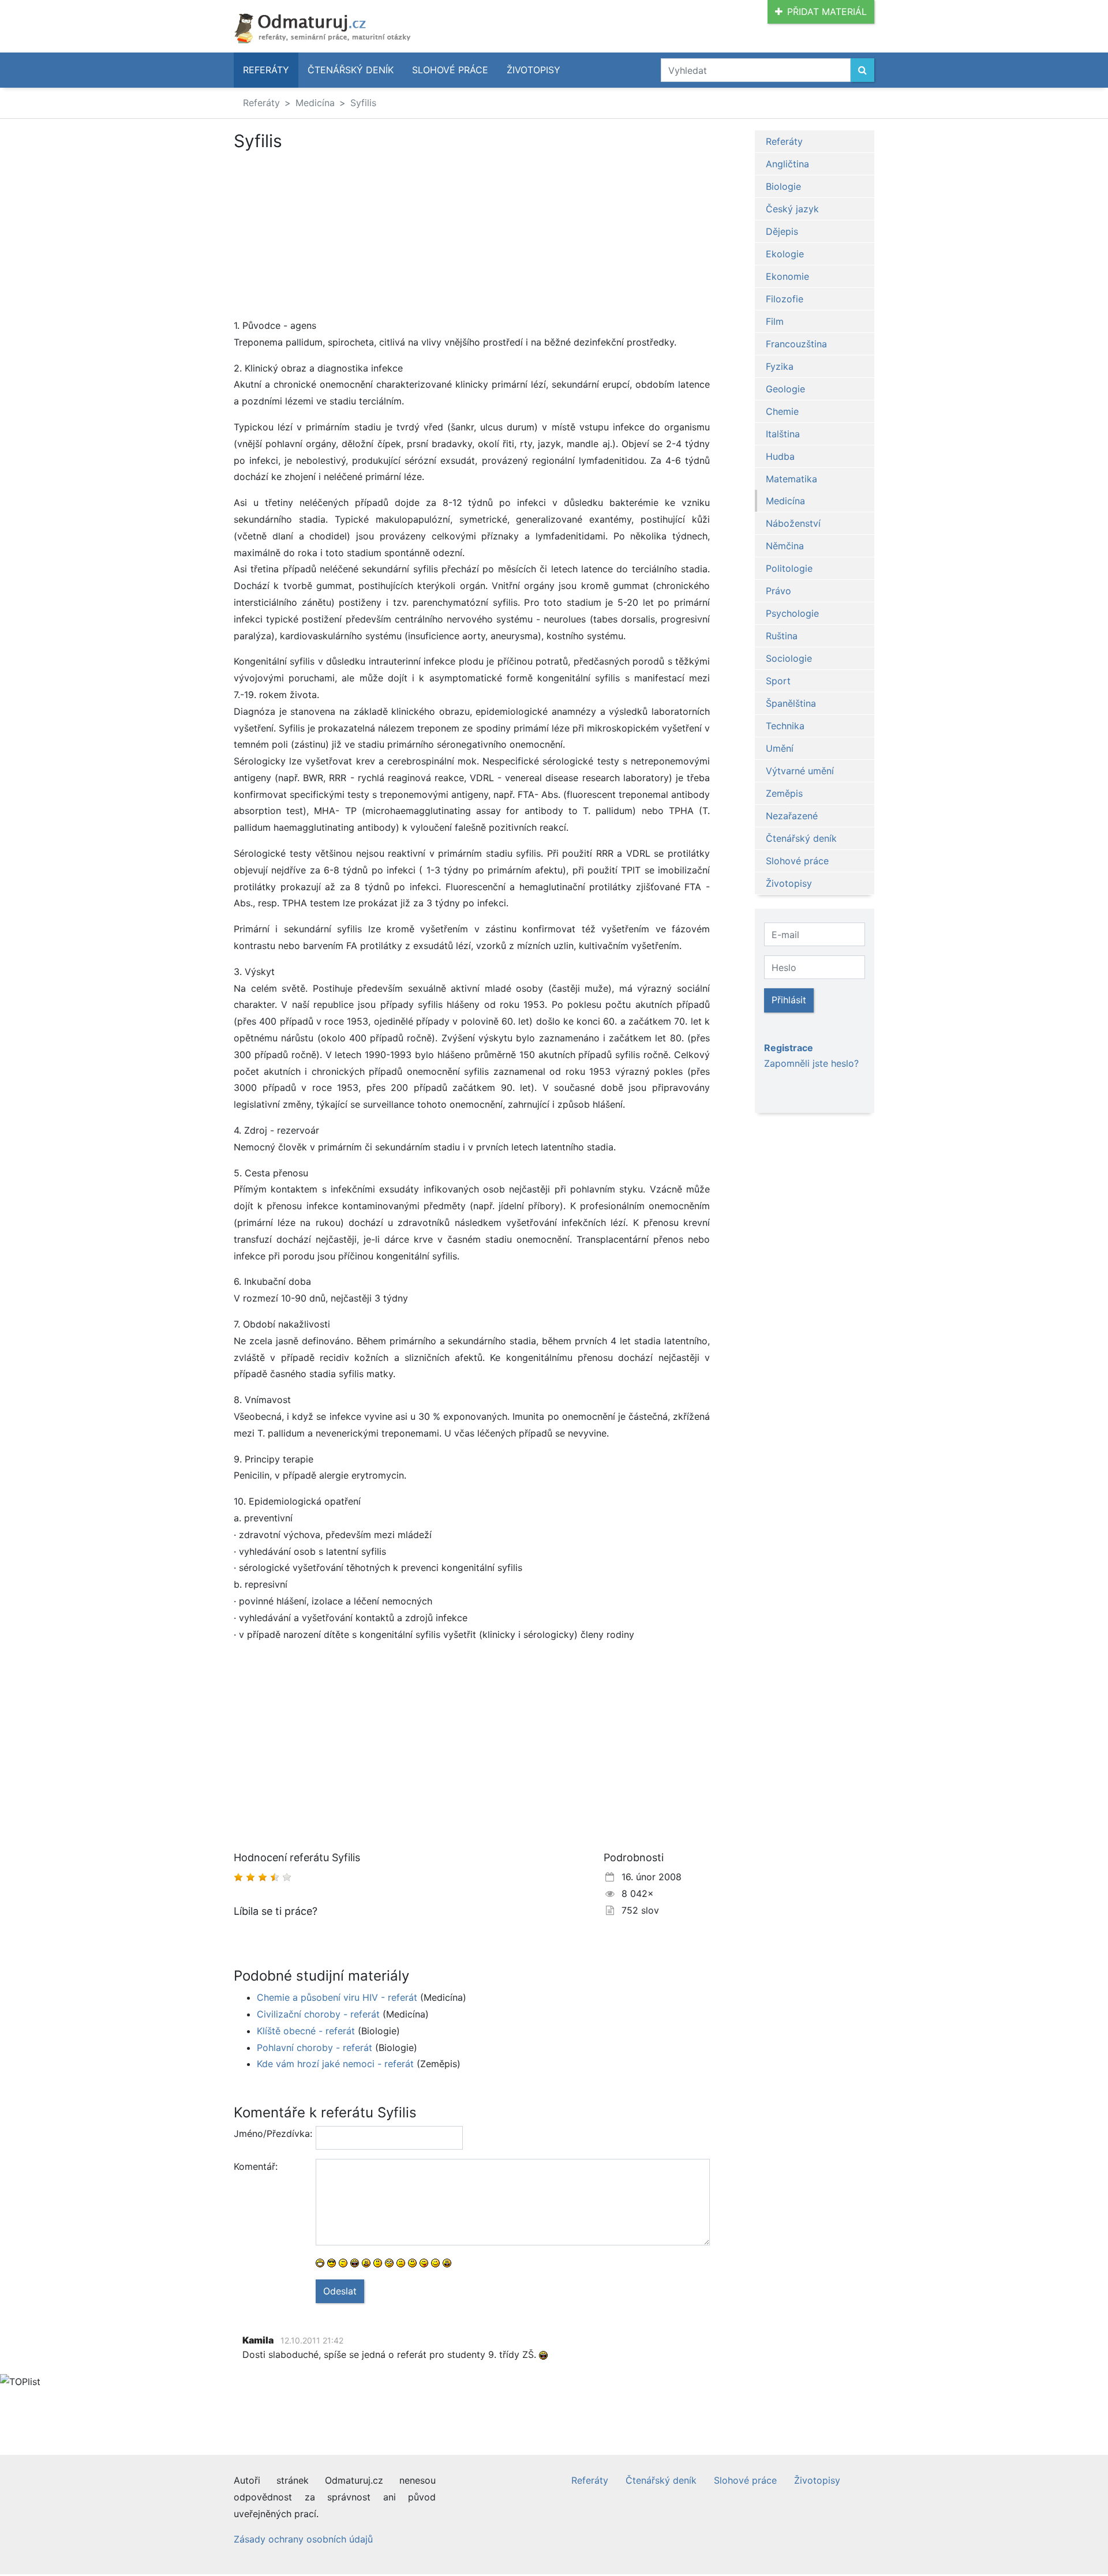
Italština (783, 434)
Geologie (785, 389)
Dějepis (782, 231)
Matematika (791, 479)
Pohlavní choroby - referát (315, 2048)
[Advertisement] (472, 237)
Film (775, 321)
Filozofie (785, 299)
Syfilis (363, 103)
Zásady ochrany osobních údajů (303, 2539)
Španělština (791, 703)
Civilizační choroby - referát (318, 2014)
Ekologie (785, 254)
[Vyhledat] (862, 70)
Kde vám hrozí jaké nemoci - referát (335, 2064)
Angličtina (787, 164)
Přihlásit (789, 1000)
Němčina (785, 546)
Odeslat (340, 2291)
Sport (778, 681)
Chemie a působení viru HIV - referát (337, 1997)
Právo (778, 591)
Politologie (789, 568)
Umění (780, 748)
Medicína (315, 103)
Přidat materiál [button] (827, 12)
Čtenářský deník (351, 70)
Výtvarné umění (800, 771)
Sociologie (789, 658)
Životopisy (534, 70)
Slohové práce (450, 70)
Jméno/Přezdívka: (270, 2133)
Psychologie (792, 613)
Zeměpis (784, 793)
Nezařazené (792, 816)
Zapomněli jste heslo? (811, 1063)
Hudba (780, 456)
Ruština (782, 636)
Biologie (783, 186)
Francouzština (796, 344)
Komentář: (256, 2166)
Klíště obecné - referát (306, 2031)
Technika (785, 726)
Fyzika (780, 366)
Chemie (782, 411)
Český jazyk (792, 209)
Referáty (266, 70)
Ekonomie (787, 276)
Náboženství (793, 523)
